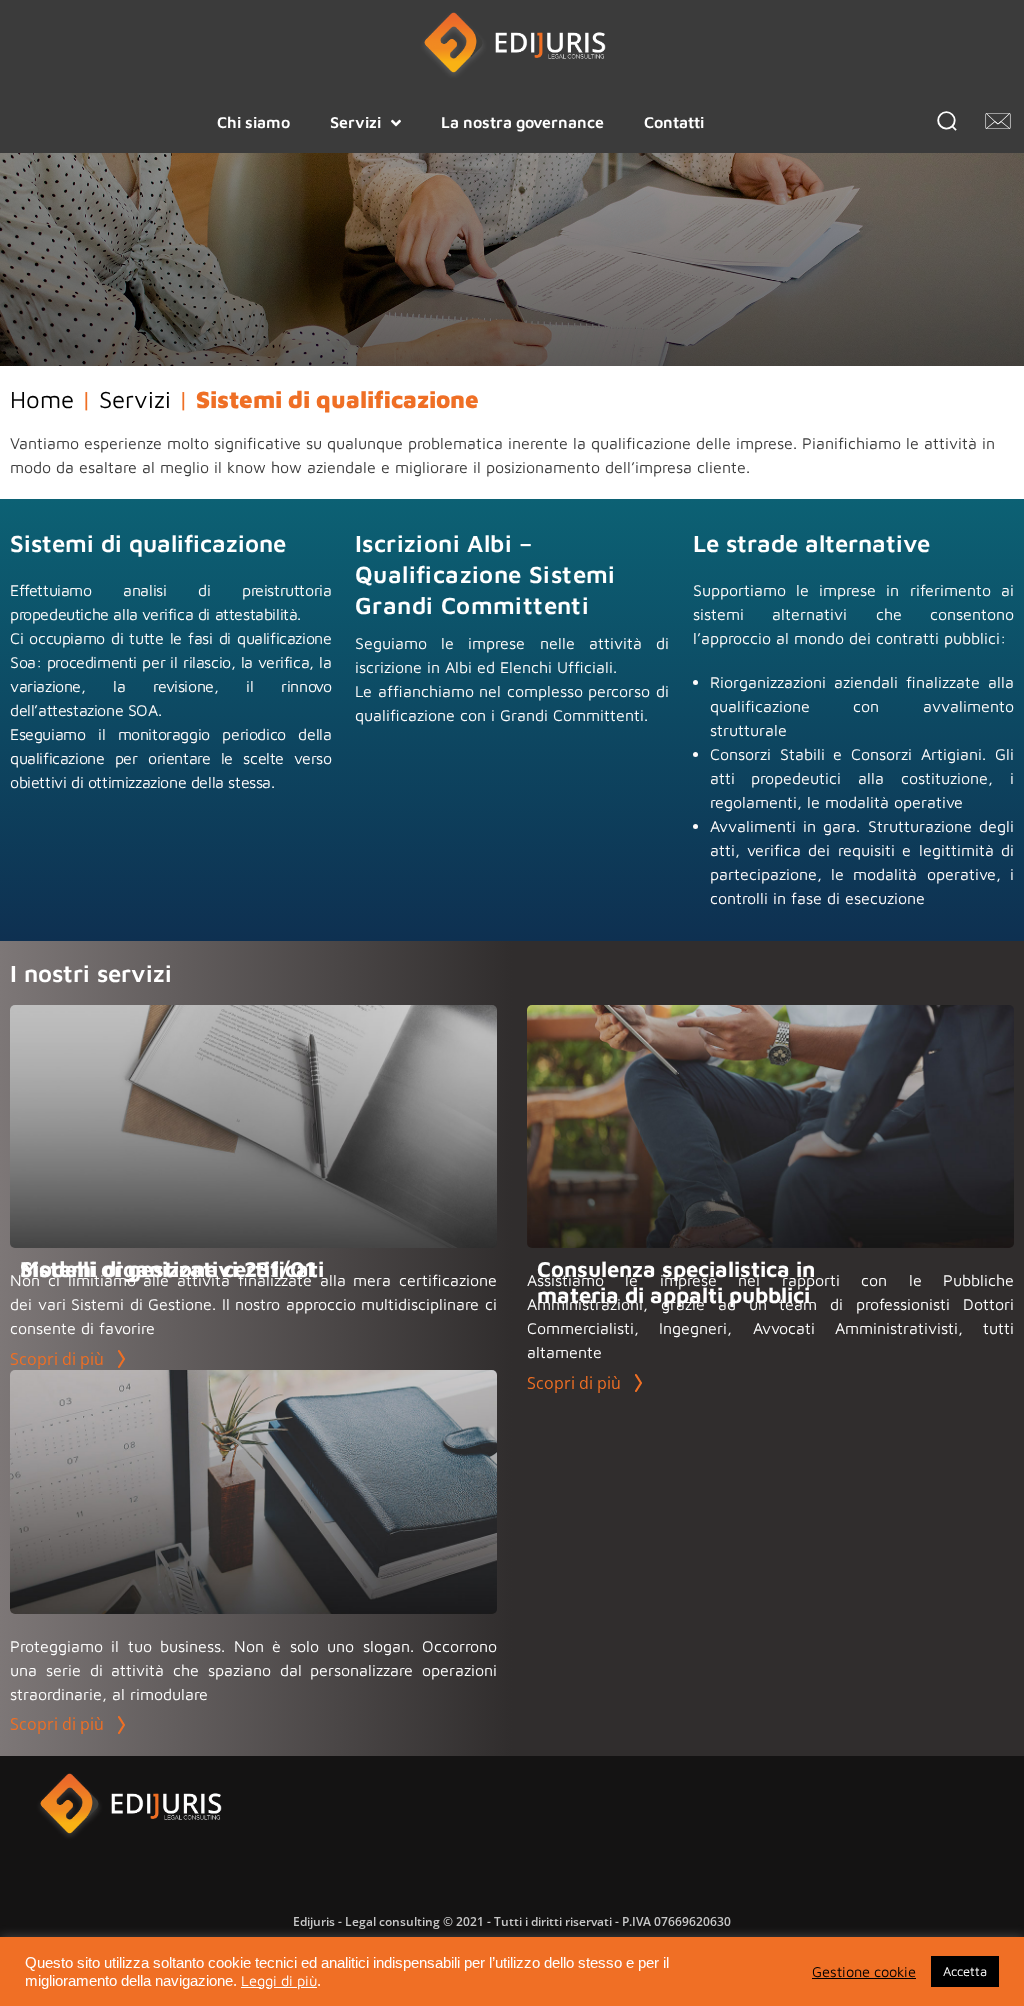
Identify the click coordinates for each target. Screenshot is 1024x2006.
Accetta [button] (965, 1971)
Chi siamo (253, 122)
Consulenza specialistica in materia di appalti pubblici (676, 1282)
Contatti (674, 122)
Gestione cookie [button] (864, 1971)
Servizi (355, 122)
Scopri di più (59, 1359)
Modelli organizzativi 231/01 (167, 1269)
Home (42, 399)
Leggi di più (279, 1980)
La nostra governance (522, 122)
